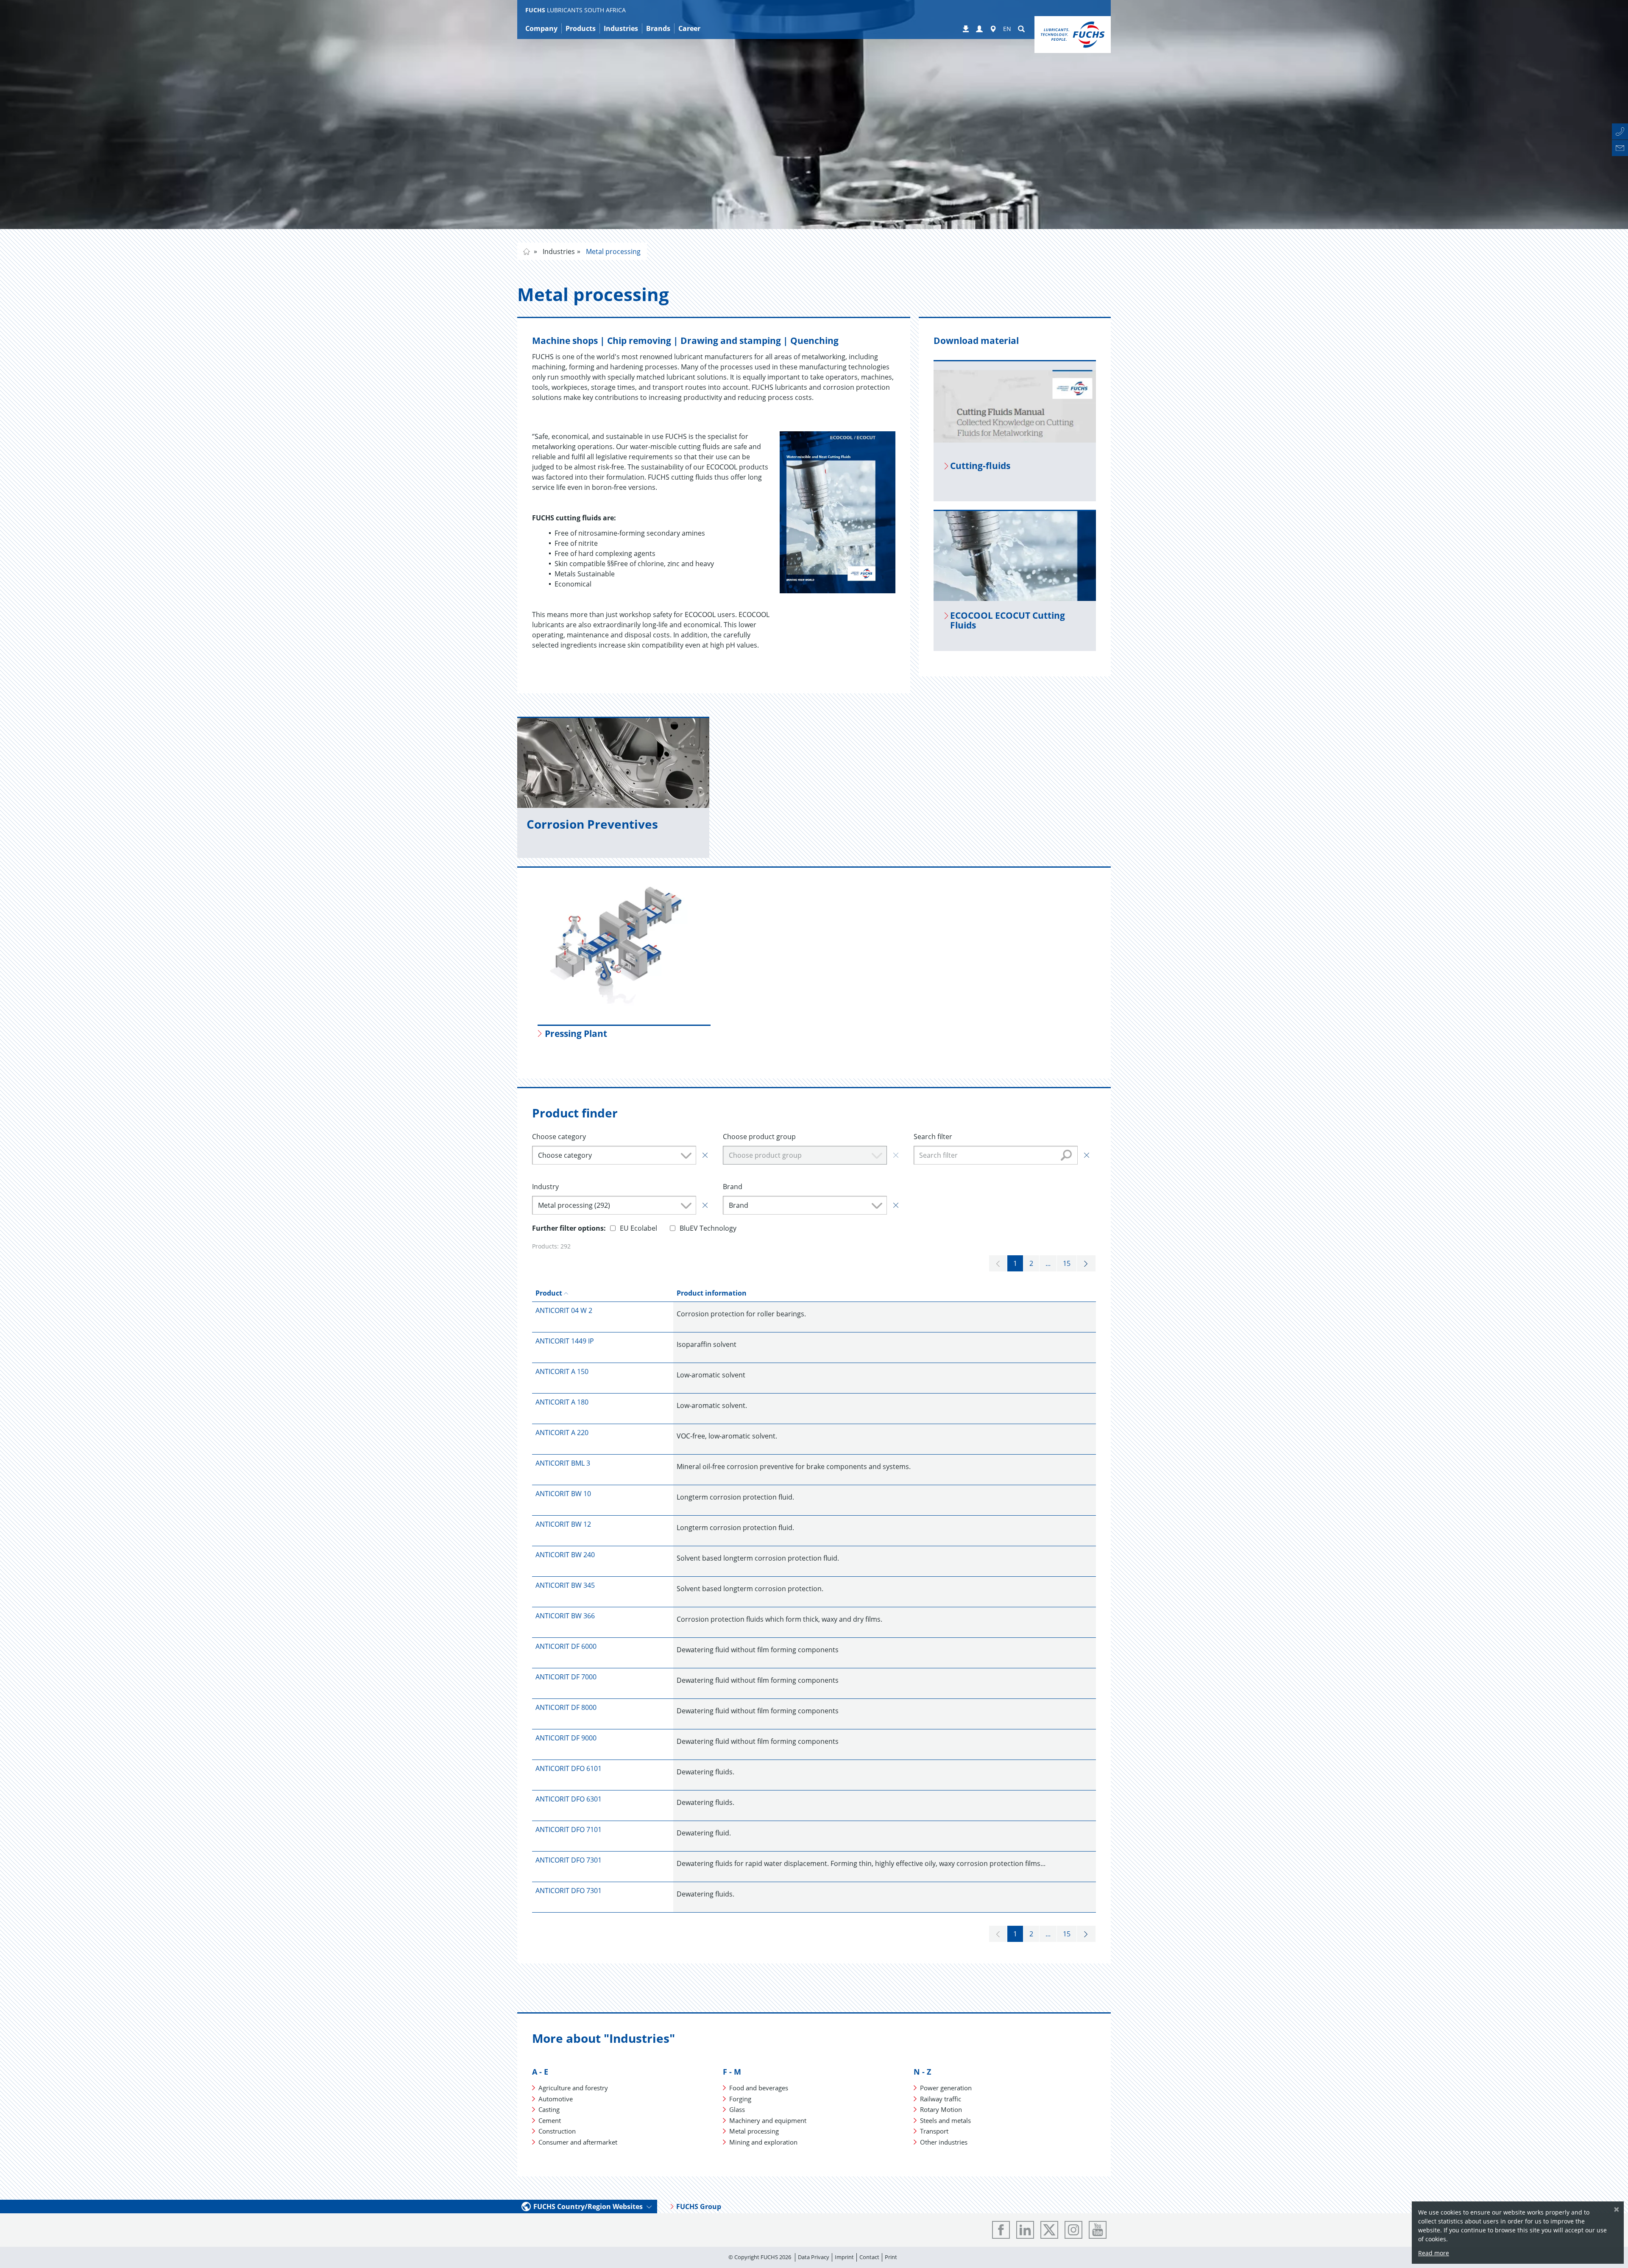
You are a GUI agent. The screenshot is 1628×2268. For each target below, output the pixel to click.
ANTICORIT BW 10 (563, 1494)
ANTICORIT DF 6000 (566, 1646)
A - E (540, 2072)
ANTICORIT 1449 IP (565, 1341)
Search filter (933, 1137)
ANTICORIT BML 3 (563, 1463)
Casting (549, 2109)
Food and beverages (759, 2088)
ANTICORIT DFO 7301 (569, 1860)
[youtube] (1098, 2230)
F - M (732, 2072)
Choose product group (759, 1137)
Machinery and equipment (768, 2120)
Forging (740, 2099)
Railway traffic (941, 2099)
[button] (979, 29)
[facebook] (1001, 2230)
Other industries (944, 2142)
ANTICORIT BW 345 (565, 1585)
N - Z (922, 2072)
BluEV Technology (708, 1228)
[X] (1049, 2230)
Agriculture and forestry (573, 2088)
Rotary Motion (941, 2109)
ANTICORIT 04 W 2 (564, 1310)
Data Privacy (814, 2257)
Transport (934, 2131)
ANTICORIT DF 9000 (566, 1738)
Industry (545, 1187)
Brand (733, 1187)
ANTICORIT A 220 (562, 1433)
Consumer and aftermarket (578, 2142)
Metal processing (612, 251)
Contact (869, 2257)
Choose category (559, 1137)
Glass (737, 2109)
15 (1067, 1263)
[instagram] (1073, 2230)
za (527, 251)
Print (891, 2257)
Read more (1434, 2253)
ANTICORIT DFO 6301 (569, 1799)
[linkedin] (1025, 2230)
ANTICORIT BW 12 (563, 1524)
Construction (557, 2131)
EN (1007, 29)
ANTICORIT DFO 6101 (569, 1768)
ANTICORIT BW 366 (565, 1616)
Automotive (556, 2099)
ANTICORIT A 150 (562, 1371)
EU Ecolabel (638, 1228)
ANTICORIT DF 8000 (566, 1707)
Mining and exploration (763, 2142)
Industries (558, 251)
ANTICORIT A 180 (562, 1402)
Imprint (844, 2257)
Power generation (946, 2088)
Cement (550, 2120)
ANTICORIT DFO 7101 (569, 1829)
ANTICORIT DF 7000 (566, 1677)
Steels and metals (945, 2120)
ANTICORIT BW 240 (565, 1555)
